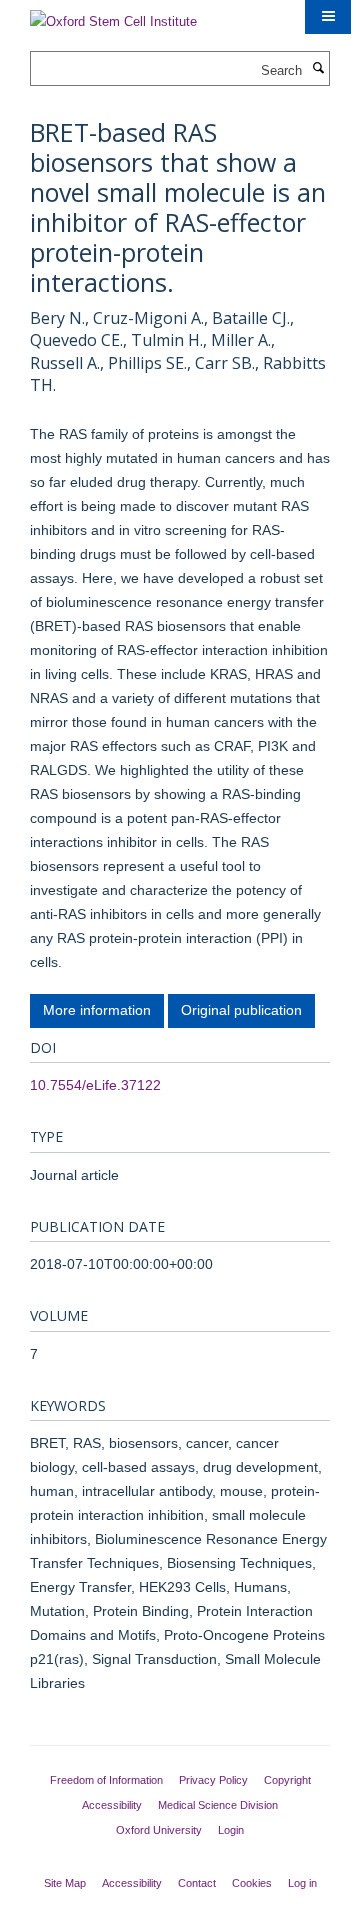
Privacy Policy (213, 1780)
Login (231, 1830)
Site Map (65, 1883)
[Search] (318, 69)
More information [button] (97, 1010)
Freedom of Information (106, 1780)
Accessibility (112, 1805)
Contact (197, 1883)
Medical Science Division (218, 1805)
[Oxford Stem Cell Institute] (113, 15)
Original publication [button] (241, 1010)
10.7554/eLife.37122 (95, 1085)
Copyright (287, 1780)
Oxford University (159, 1830)
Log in (302, 1883)
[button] (328, 17)
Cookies (252, 1883)
